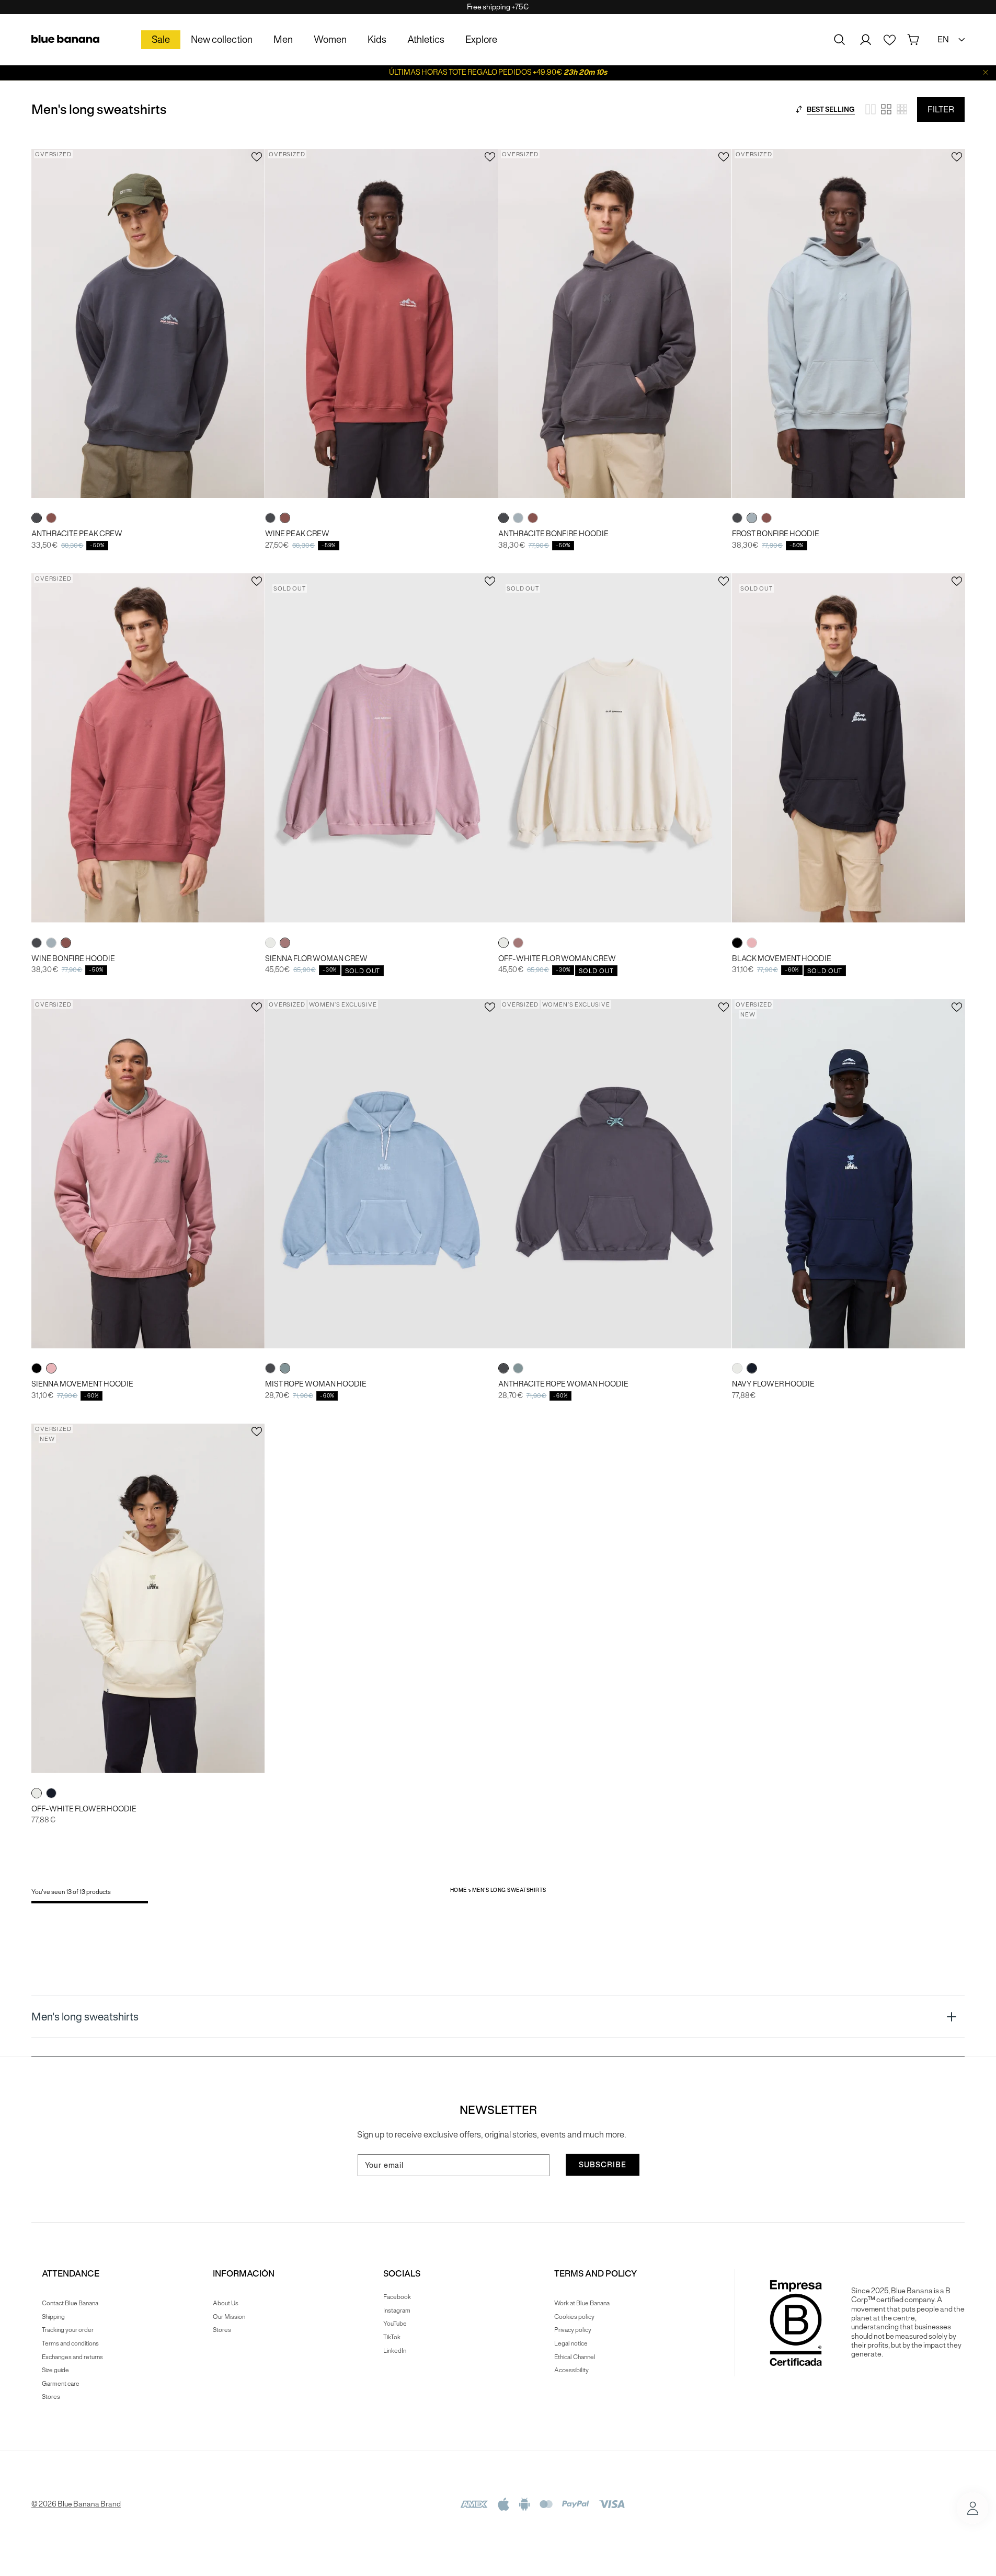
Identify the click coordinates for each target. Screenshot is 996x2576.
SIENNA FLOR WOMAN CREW (316, 959)
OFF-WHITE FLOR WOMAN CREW (557, 959)
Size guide (55, 2370)
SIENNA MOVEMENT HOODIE (82, 1384)
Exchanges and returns (72, 2357)
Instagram (397, 2310)
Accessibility (571, 2370)
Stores (51, 2396)
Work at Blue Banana (582, 2303)
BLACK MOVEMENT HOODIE (782, 959)
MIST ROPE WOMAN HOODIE (316, 1384)
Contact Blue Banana (70, 2303)
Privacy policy (573, 2330)
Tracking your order (68, 2330)
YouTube (395, 2323)
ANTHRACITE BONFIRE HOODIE (553, 534)
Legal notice (571, 2343)
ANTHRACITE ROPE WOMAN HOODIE (563, 1384)
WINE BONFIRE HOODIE (73, 959)
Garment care (61, 2383)
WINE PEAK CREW (297, 534)
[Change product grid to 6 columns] (902, 109)
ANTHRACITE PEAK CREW (77, 534)
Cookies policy (574, 2317)
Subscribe (603, 2165)
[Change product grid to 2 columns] (871, 109)
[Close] (986, 72)
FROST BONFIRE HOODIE (776, 534)
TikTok (392, 2337)
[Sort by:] (799, 109)
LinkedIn (395, 2350)
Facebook (397, 2297)
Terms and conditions (70, 2343)
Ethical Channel (575, 2357)
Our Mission (229, 2317)
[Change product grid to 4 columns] (886, 109)
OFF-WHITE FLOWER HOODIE (84, 1809)
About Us (226, 2303)
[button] (840, 40)
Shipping (53, 2317)
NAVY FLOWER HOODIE (773, 1384)
